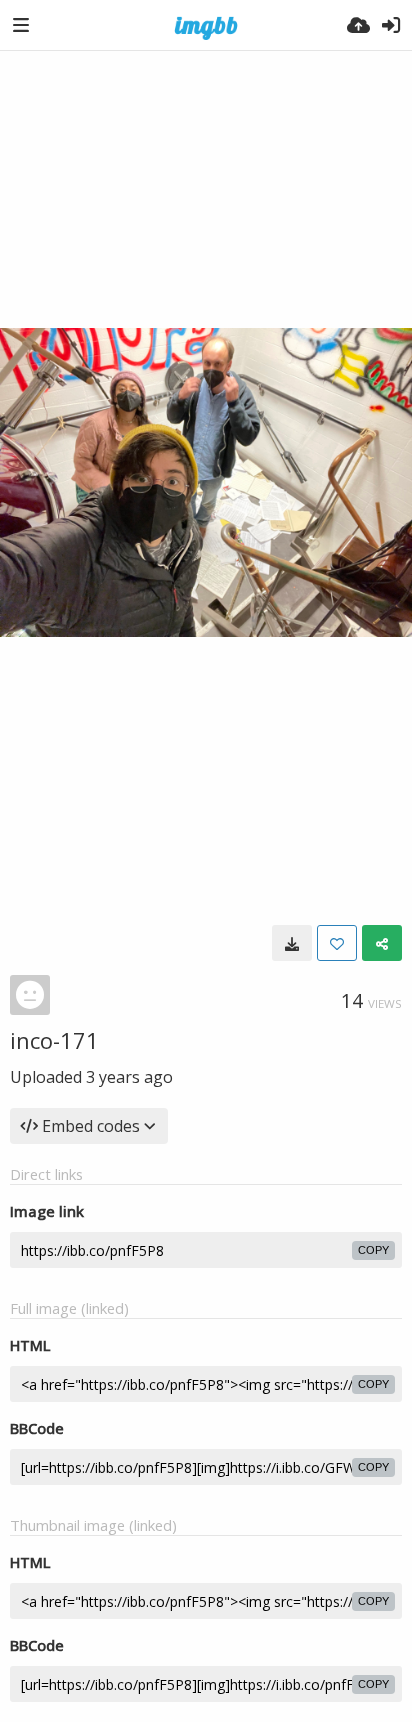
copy (373, 1250)
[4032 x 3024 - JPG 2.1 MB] (292, 943)
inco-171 (54, 1040)
